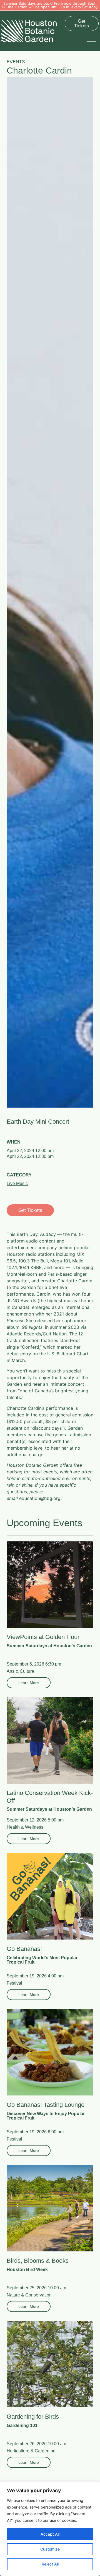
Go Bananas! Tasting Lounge (46, 2105)
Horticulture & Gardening (31, 2451)
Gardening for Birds (33, 2417)
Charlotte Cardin (75, 1281)
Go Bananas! (24, 1949)
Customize (50, 2549)
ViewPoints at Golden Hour (43, 1637)
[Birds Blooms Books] (50, 2208)
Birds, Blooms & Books (38, 2261)
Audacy (48, 1234)
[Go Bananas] (50, 1896)
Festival (14, 1983)
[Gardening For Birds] (50, 2364)
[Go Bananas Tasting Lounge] (50, 2052)
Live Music (17, 1183)
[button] (93, 41)
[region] (50, 2529)
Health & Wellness (25, 1827)
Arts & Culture (20, 1671)
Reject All (50, 2564)
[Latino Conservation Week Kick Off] (50, 1740)
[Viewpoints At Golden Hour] (50, 1585)
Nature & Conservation (29, 2295)
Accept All (50, 2534)
